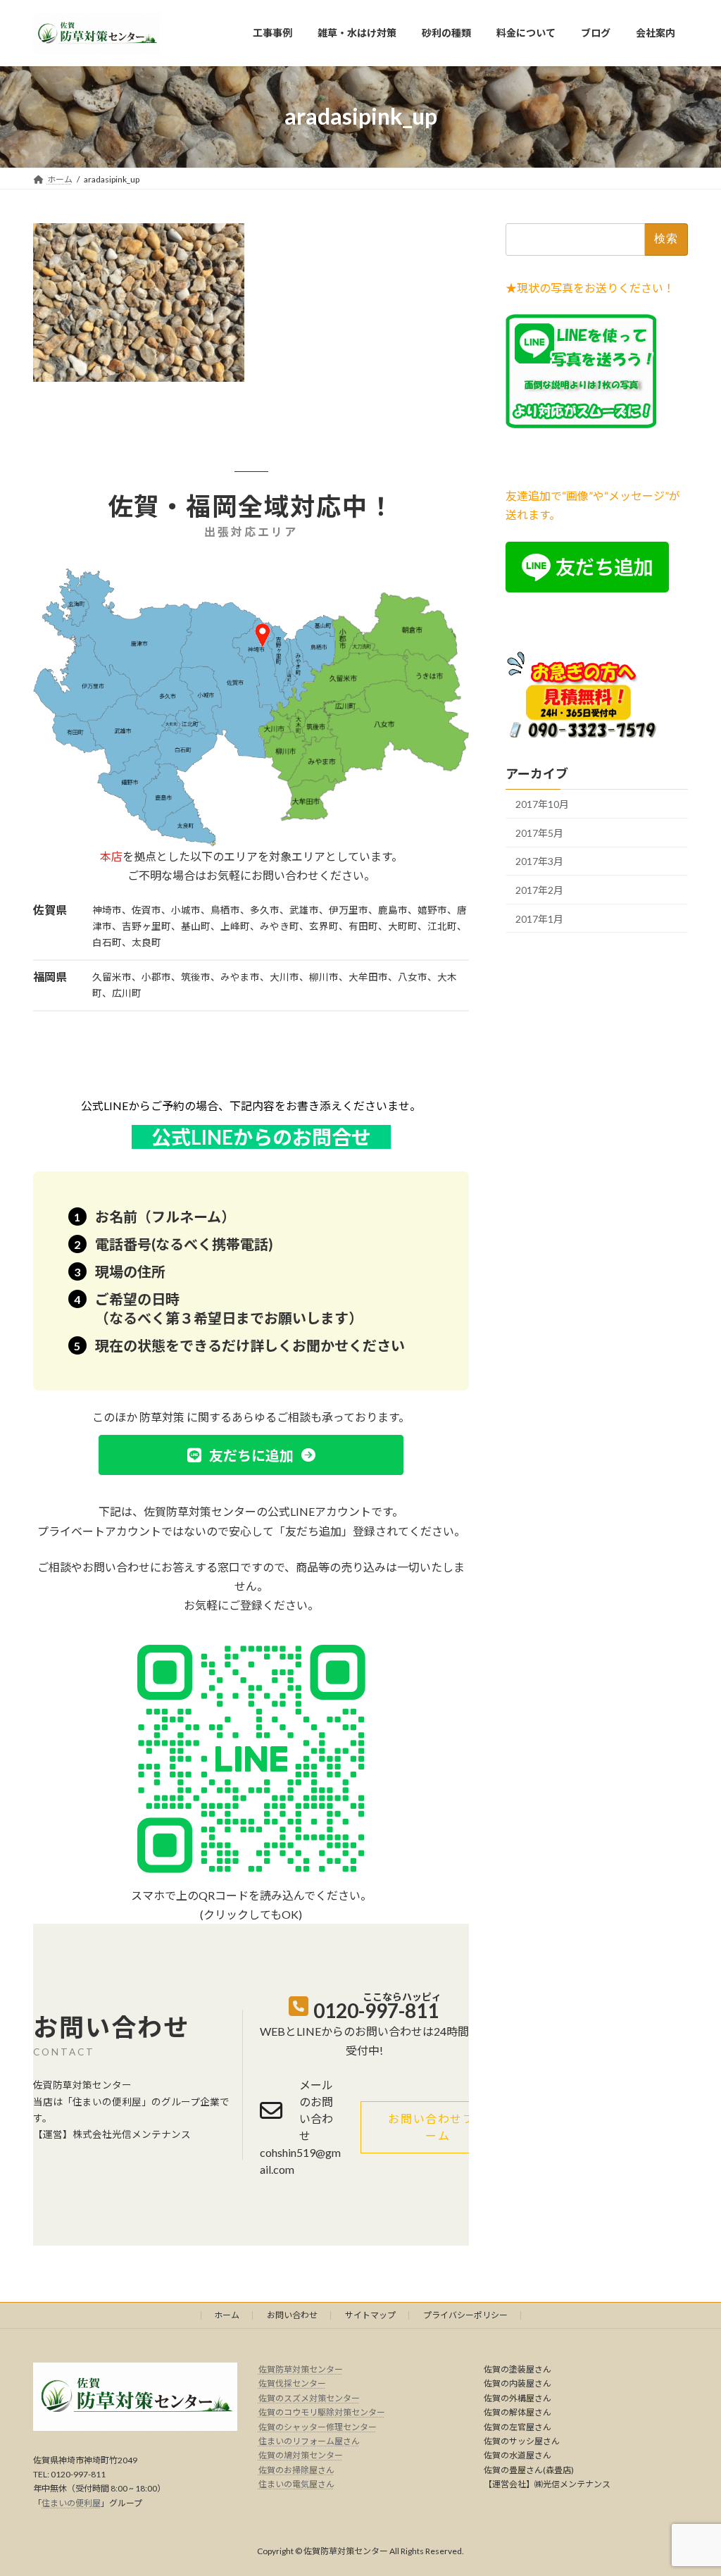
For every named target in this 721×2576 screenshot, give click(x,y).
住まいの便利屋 (71, 2503)
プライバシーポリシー (465, 2315)
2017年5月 (539, 832)
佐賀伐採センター (292, 2384)
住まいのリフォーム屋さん (309, 2441)
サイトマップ (370, 2315)
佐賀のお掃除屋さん (296, 2470)
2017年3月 (539, 861)
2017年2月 (539, 890)
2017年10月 (542, 804)
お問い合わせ (292, 2315)
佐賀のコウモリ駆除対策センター (322, 2412)
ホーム (227, 2315)
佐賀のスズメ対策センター (309, 2398)
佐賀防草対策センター (301, 2369)
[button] (251, 1455)
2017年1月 (539, 918)
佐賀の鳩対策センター (301, 2456)
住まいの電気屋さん (296, 2484)
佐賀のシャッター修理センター (318, 2427)
